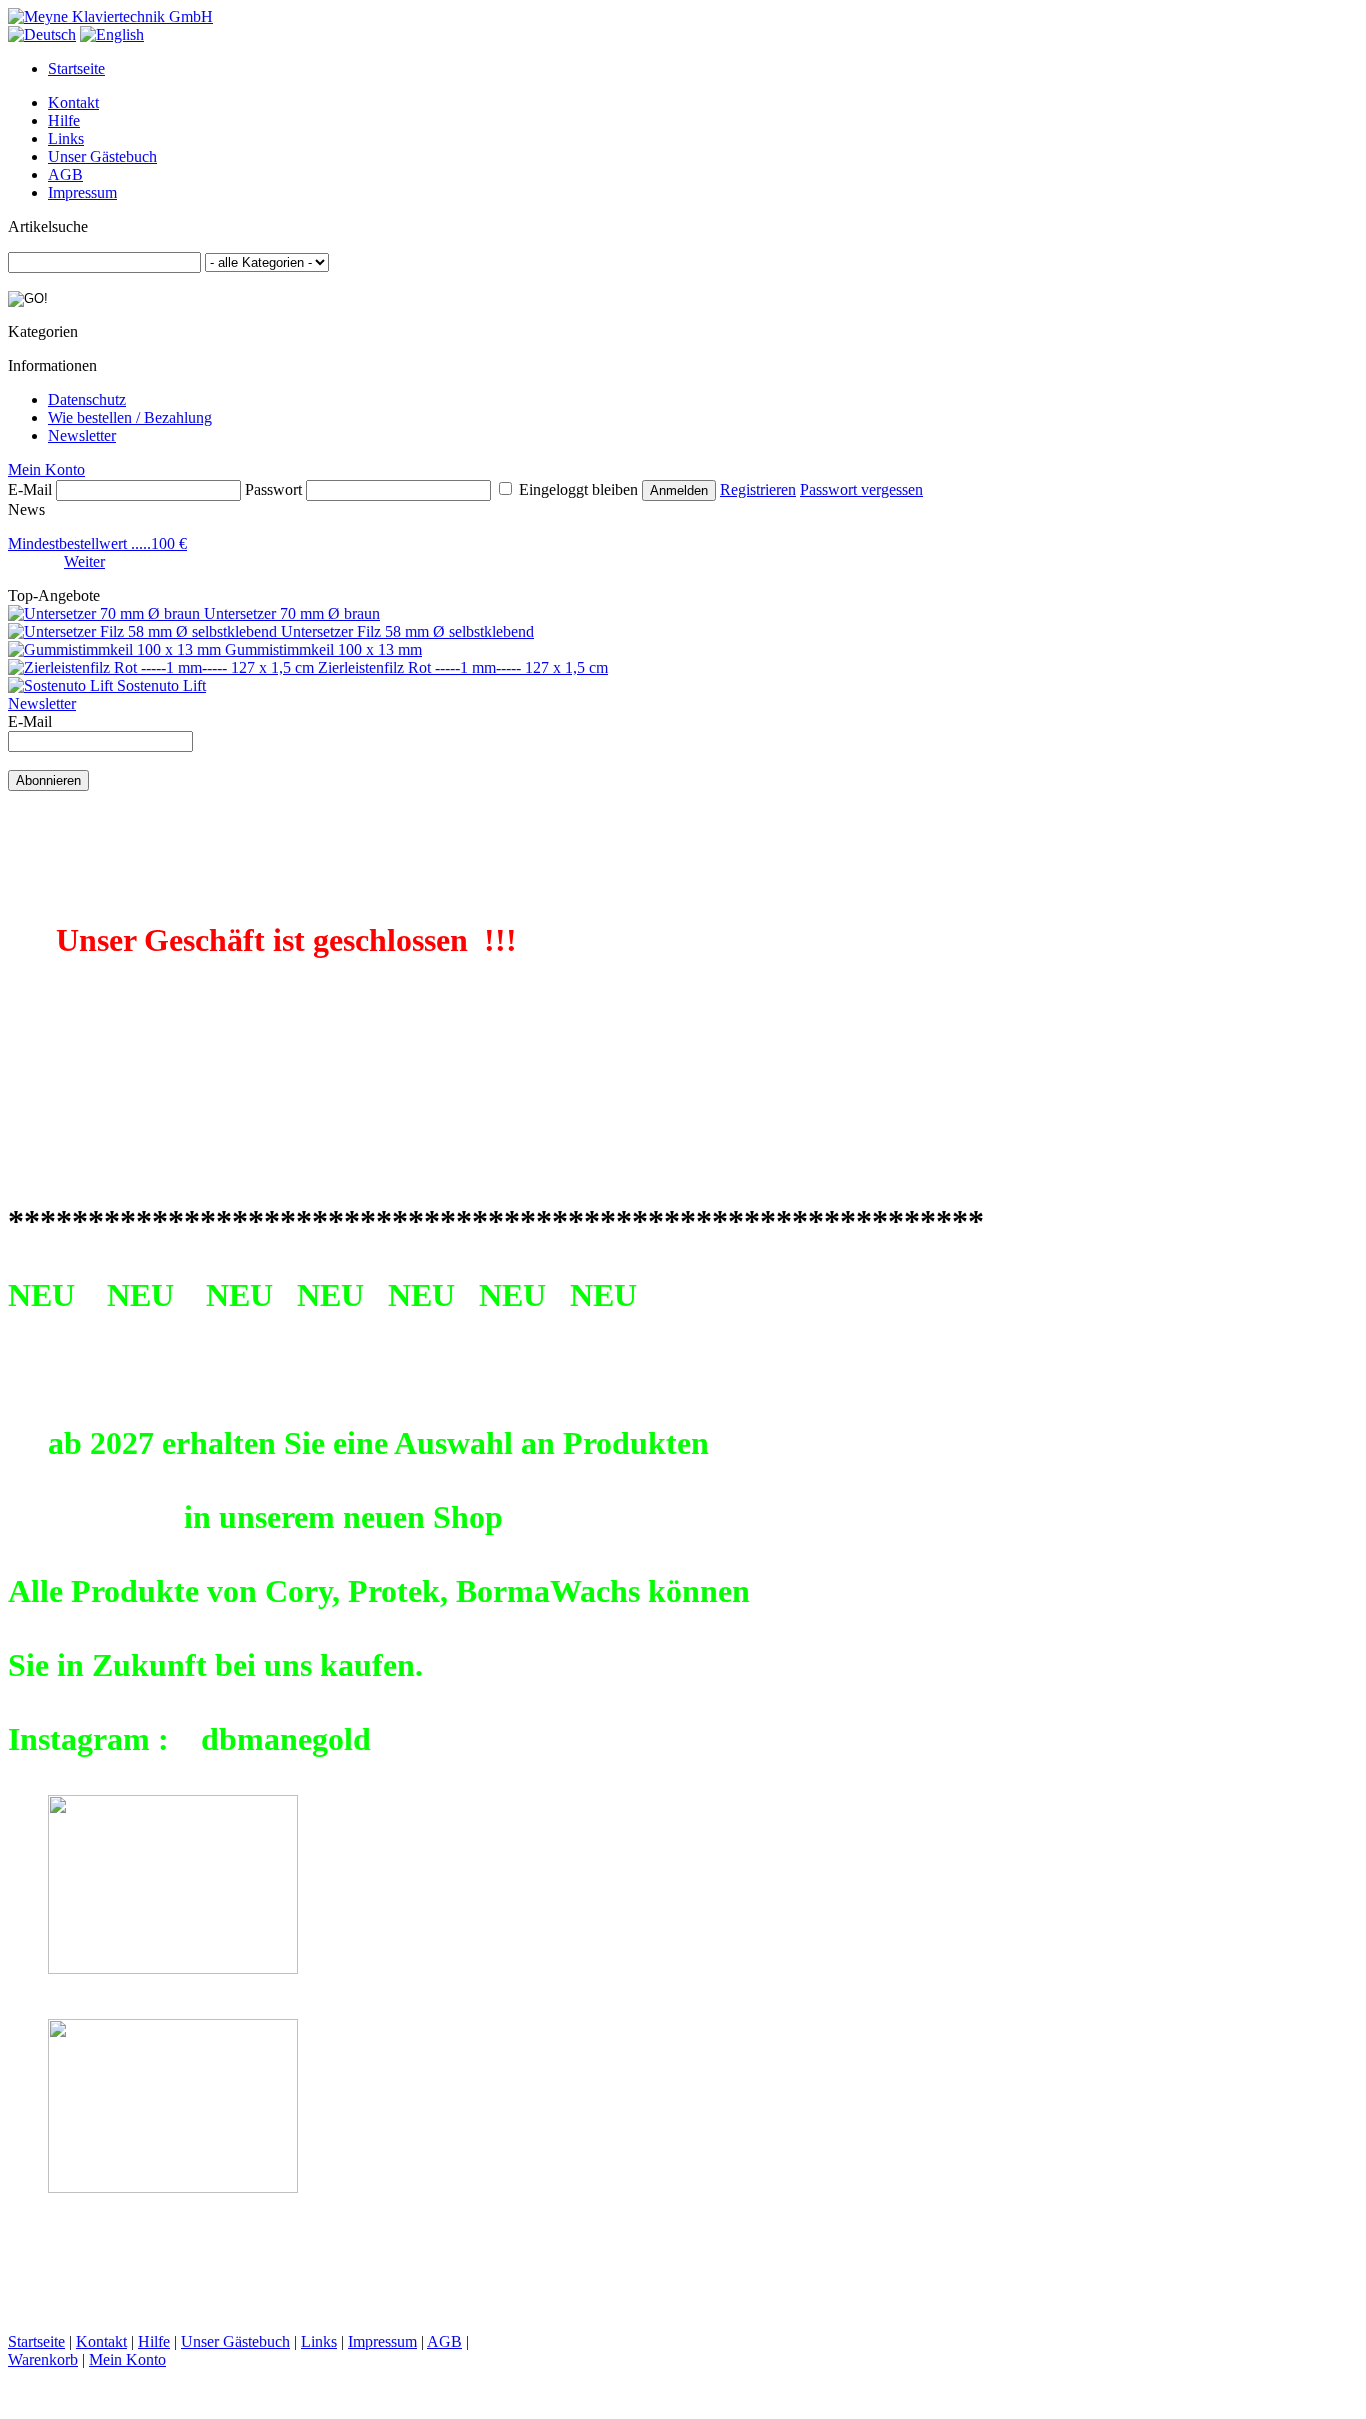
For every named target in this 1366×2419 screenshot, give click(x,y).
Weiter (84, 561)
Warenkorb (43, 2359)
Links (66, 138)
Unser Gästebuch (102, 156)
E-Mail (30, 489)
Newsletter (82, 435)
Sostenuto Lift (161, 685)
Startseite (76, 68)
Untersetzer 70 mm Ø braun (292, 613)
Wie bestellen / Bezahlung (130, 417)
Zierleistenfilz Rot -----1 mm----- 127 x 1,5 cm (463, 667)
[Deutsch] (42, 34)
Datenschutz (87, 399)
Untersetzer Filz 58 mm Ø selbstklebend (407, 631)
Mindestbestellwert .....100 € (97, 543)
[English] (112, 34)
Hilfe (64, 120)
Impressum (82, 192)
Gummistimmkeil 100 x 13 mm (323, 649)
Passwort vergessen (861, 489)
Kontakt (73, 102)
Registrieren (758, 489)
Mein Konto (46, 469)
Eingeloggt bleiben (578, 489)
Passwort (273, 489)
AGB (65, 174)
